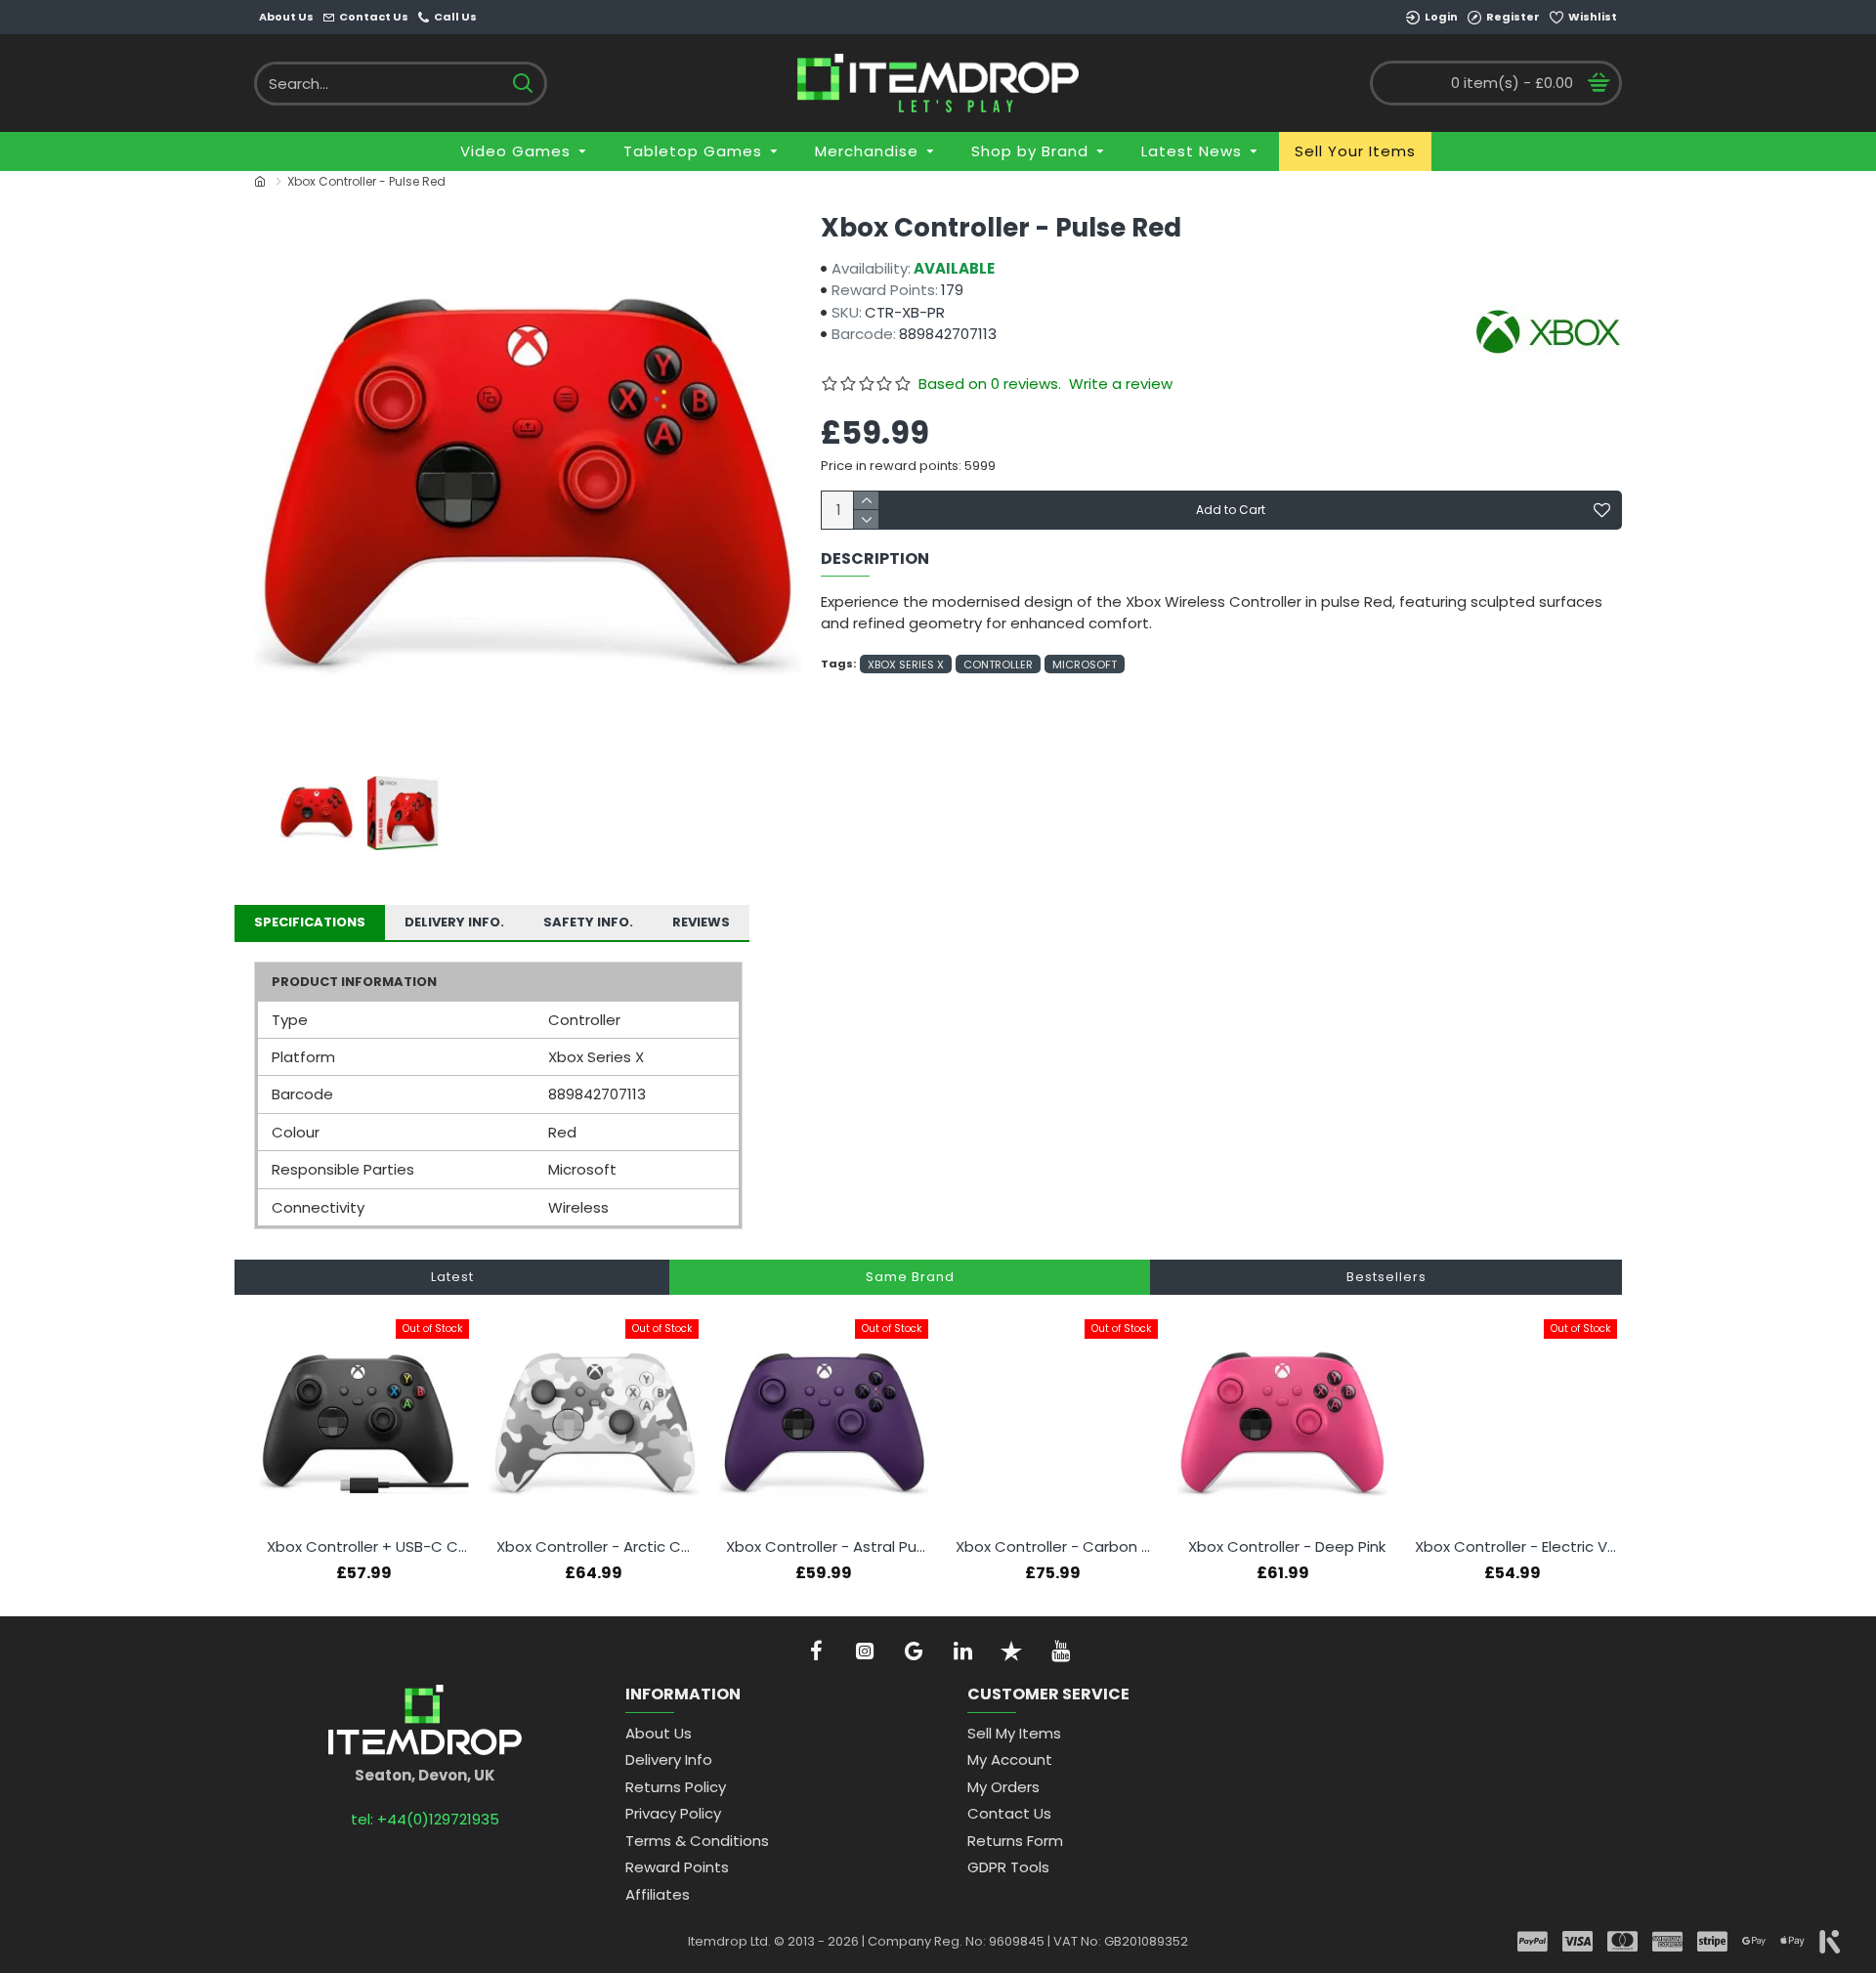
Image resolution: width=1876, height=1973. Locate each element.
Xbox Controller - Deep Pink (1287, 1547)
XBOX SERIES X (906, 665)
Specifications (310, 922)
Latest (452, 1277)
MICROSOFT (1085, 665)
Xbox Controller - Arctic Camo (597, 1547)
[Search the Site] (522, 84)
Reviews (701, 922)
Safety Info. (588, 922)
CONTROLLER (998, 665)
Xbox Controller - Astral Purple (827, 1547)
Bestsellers (1386, 1277)
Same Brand (910, 1277)
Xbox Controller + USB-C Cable (368, 1547)
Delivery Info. (454, 922)
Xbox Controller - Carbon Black (1057, 1547)
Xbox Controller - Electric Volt (1516, 1547)
